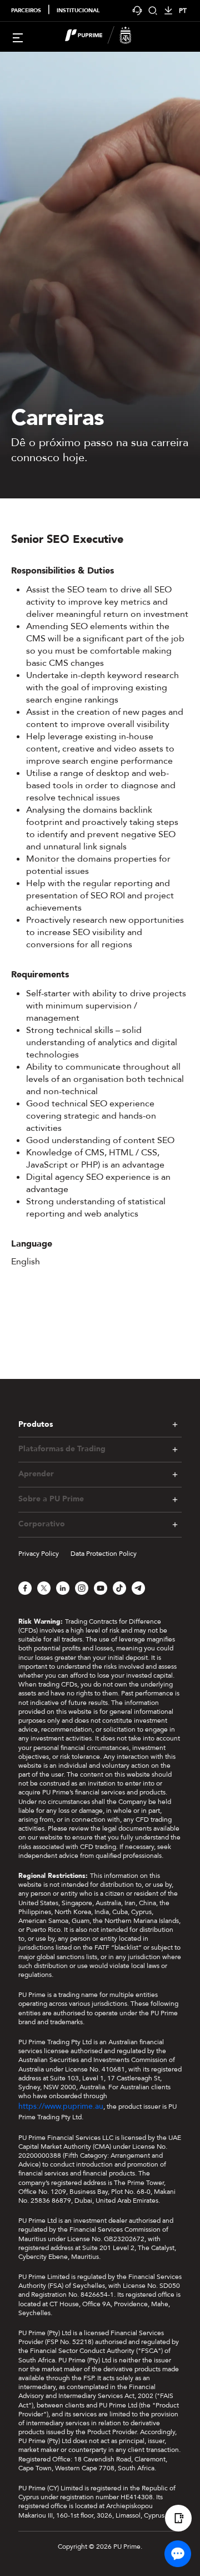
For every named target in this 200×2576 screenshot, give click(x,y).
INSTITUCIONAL (78, 11)
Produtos (36, 1424)
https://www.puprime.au (61, 2106)
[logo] (107, 37)
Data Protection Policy (104, 1554)
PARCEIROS (26, 11)
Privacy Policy (39, 1554)
